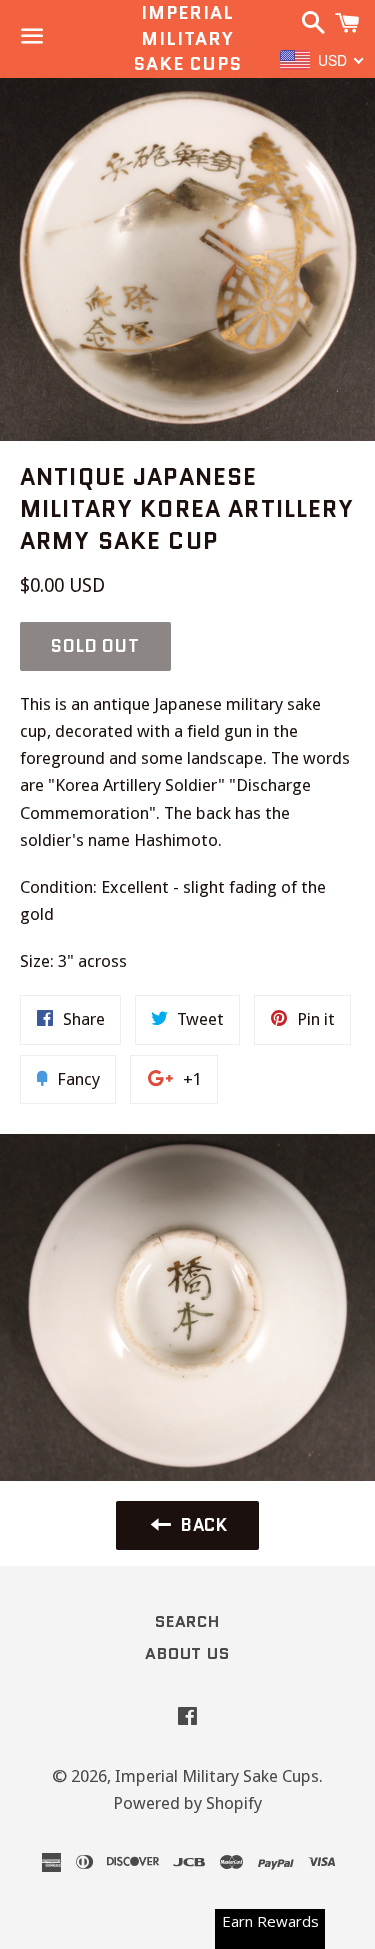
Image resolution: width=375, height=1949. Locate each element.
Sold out (95, 646)
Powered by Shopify (187, 1803)
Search (187, 1621)
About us (187, 1653)
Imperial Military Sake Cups (187, 38)
